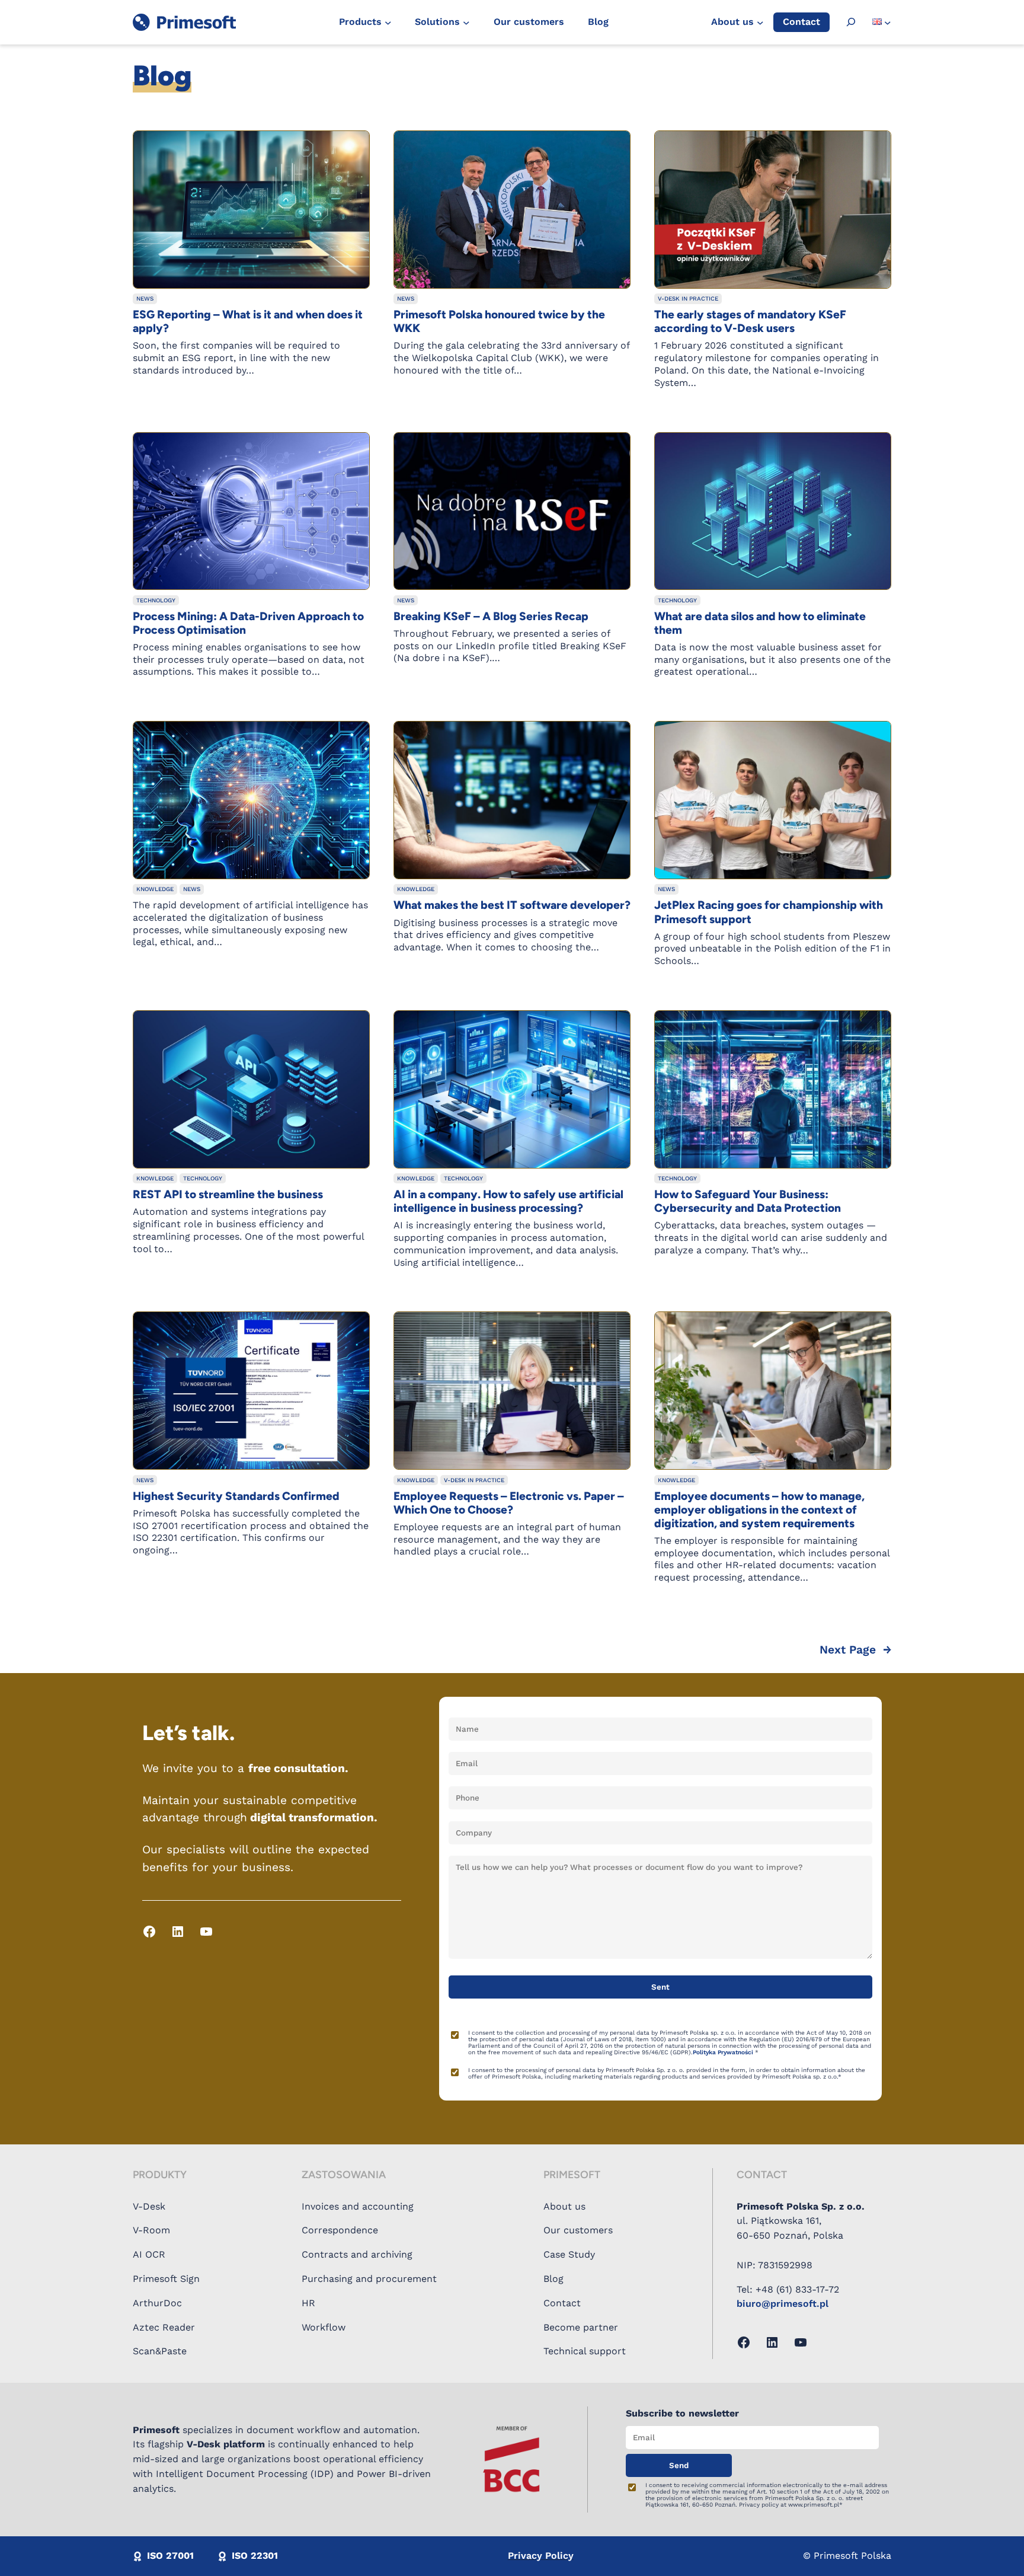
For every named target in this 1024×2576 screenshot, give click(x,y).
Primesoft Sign (166, 2279)
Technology (156, 600)
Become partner (581, 2327)
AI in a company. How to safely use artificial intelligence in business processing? (508, 1201)
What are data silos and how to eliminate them (760, 623)
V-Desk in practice (688, 299)
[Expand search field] (851, 22)
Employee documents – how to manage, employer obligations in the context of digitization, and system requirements (759, 1510)
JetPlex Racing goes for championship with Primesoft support (769, 912)
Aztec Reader (164, 2327)
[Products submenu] (388, 23)
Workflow (324, 2327)
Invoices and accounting (358, 2206)
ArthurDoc (157, 2303)
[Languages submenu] (888, 23)
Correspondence (340, 2230)
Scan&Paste (160, 2351)
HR (308, 2303)
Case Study (569, 2254)
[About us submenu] (760, 23)
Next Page (855, 1650)
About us (564, 2206)
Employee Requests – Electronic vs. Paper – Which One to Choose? (509, 1503)
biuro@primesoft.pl (783, 2304)
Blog (553, 2279)
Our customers (578, 2230)
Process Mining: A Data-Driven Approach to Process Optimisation (248, 623)
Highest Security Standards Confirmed (236, 1496)
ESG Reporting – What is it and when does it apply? (248, 321)
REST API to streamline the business (228, 1194)
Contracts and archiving (357, 2254)
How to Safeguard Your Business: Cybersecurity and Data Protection (748, 1201)
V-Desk (149, 2206)
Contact (562, 2303)
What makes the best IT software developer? (512, 905)
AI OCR (149, 2254)
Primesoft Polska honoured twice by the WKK (499, 321)
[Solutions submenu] (466, 23)
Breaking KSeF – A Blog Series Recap (491, 616)
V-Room (151, 2230)
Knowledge (155, 889)
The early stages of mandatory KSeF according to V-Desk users (750, 321)
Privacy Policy (541, 2556)
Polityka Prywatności (724, 2052)
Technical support (585, 2351)
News (145, 299)
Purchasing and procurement (369, 2279)
